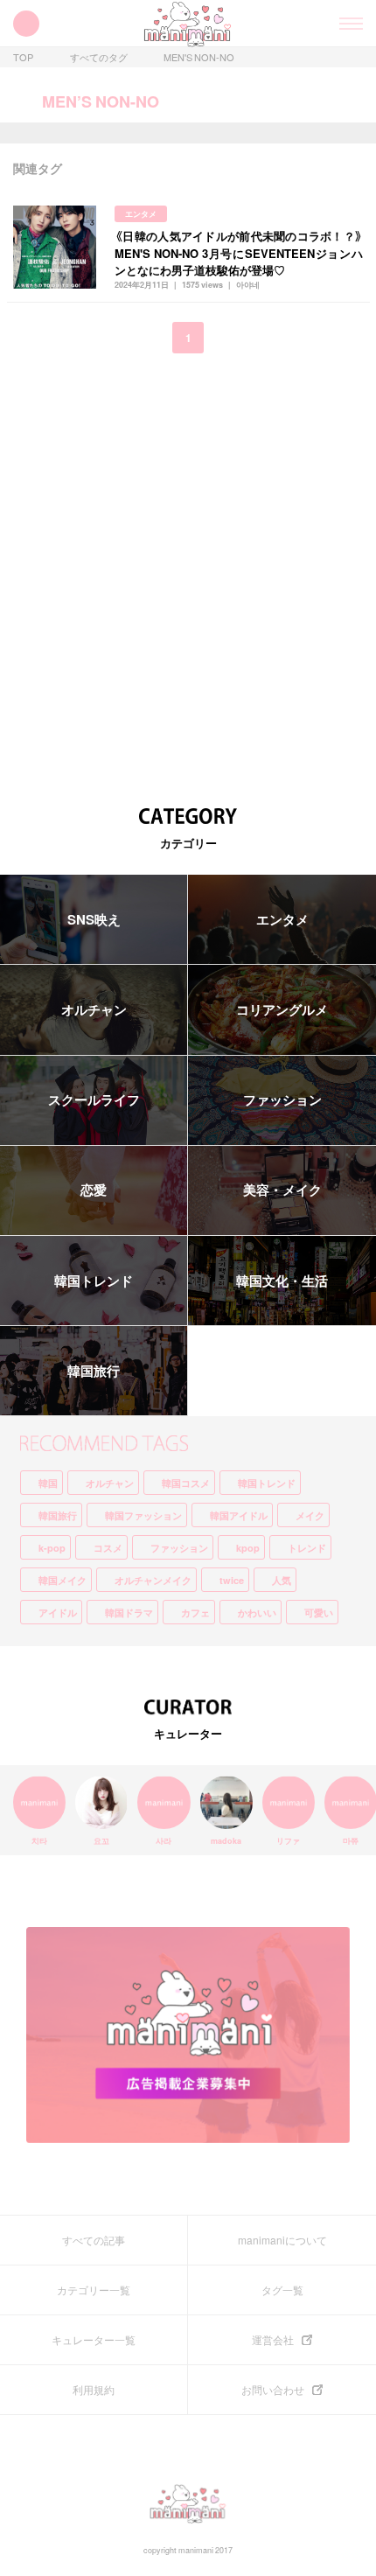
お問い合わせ (273, 2390)
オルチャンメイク (153, 1580)
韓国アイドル (239, 1515)
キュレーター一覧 (94, 2340)
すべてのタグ (99, 57)
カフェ (195, 1613)
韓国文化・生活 (282, 1281)
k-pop (52, 1548)
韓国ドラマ (129, 1613)
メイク (310, 1515)
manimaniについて (282, 2240)
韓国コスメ (186, 1483)
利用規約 (94, 2390)
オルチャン (94, 1009)
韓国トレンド (94, 1281)
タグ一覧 (282, 2290)
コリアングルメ (282, 1009)
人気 (282, 1580)
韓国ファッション (143, 1515)
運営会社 (273, 2340)
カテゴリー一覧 (94, 2290)
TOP (23, 57)
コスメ (108, 1548)
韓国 (48, 1483)
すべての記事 (94, 2240)
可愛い (319, 1613)
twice (232, 1580)
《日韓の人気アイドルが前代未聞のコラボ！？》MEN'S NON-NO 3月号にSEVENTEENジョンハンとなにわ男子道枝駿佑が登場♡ (239, 253)
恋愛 (94, 1190)
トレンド (307, 1548)
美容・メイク (282, 1190)
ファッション (282, 1100)
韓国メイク (63, 1580)
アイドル (58, 1613)
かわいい (257, 1613)
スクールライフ (94, 1100)
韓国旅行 (94, 1371)
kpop (248, 1548)
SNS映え (94, 919)
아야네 (248, 285)
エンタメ (141, 214)
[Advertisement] (188, 568)
